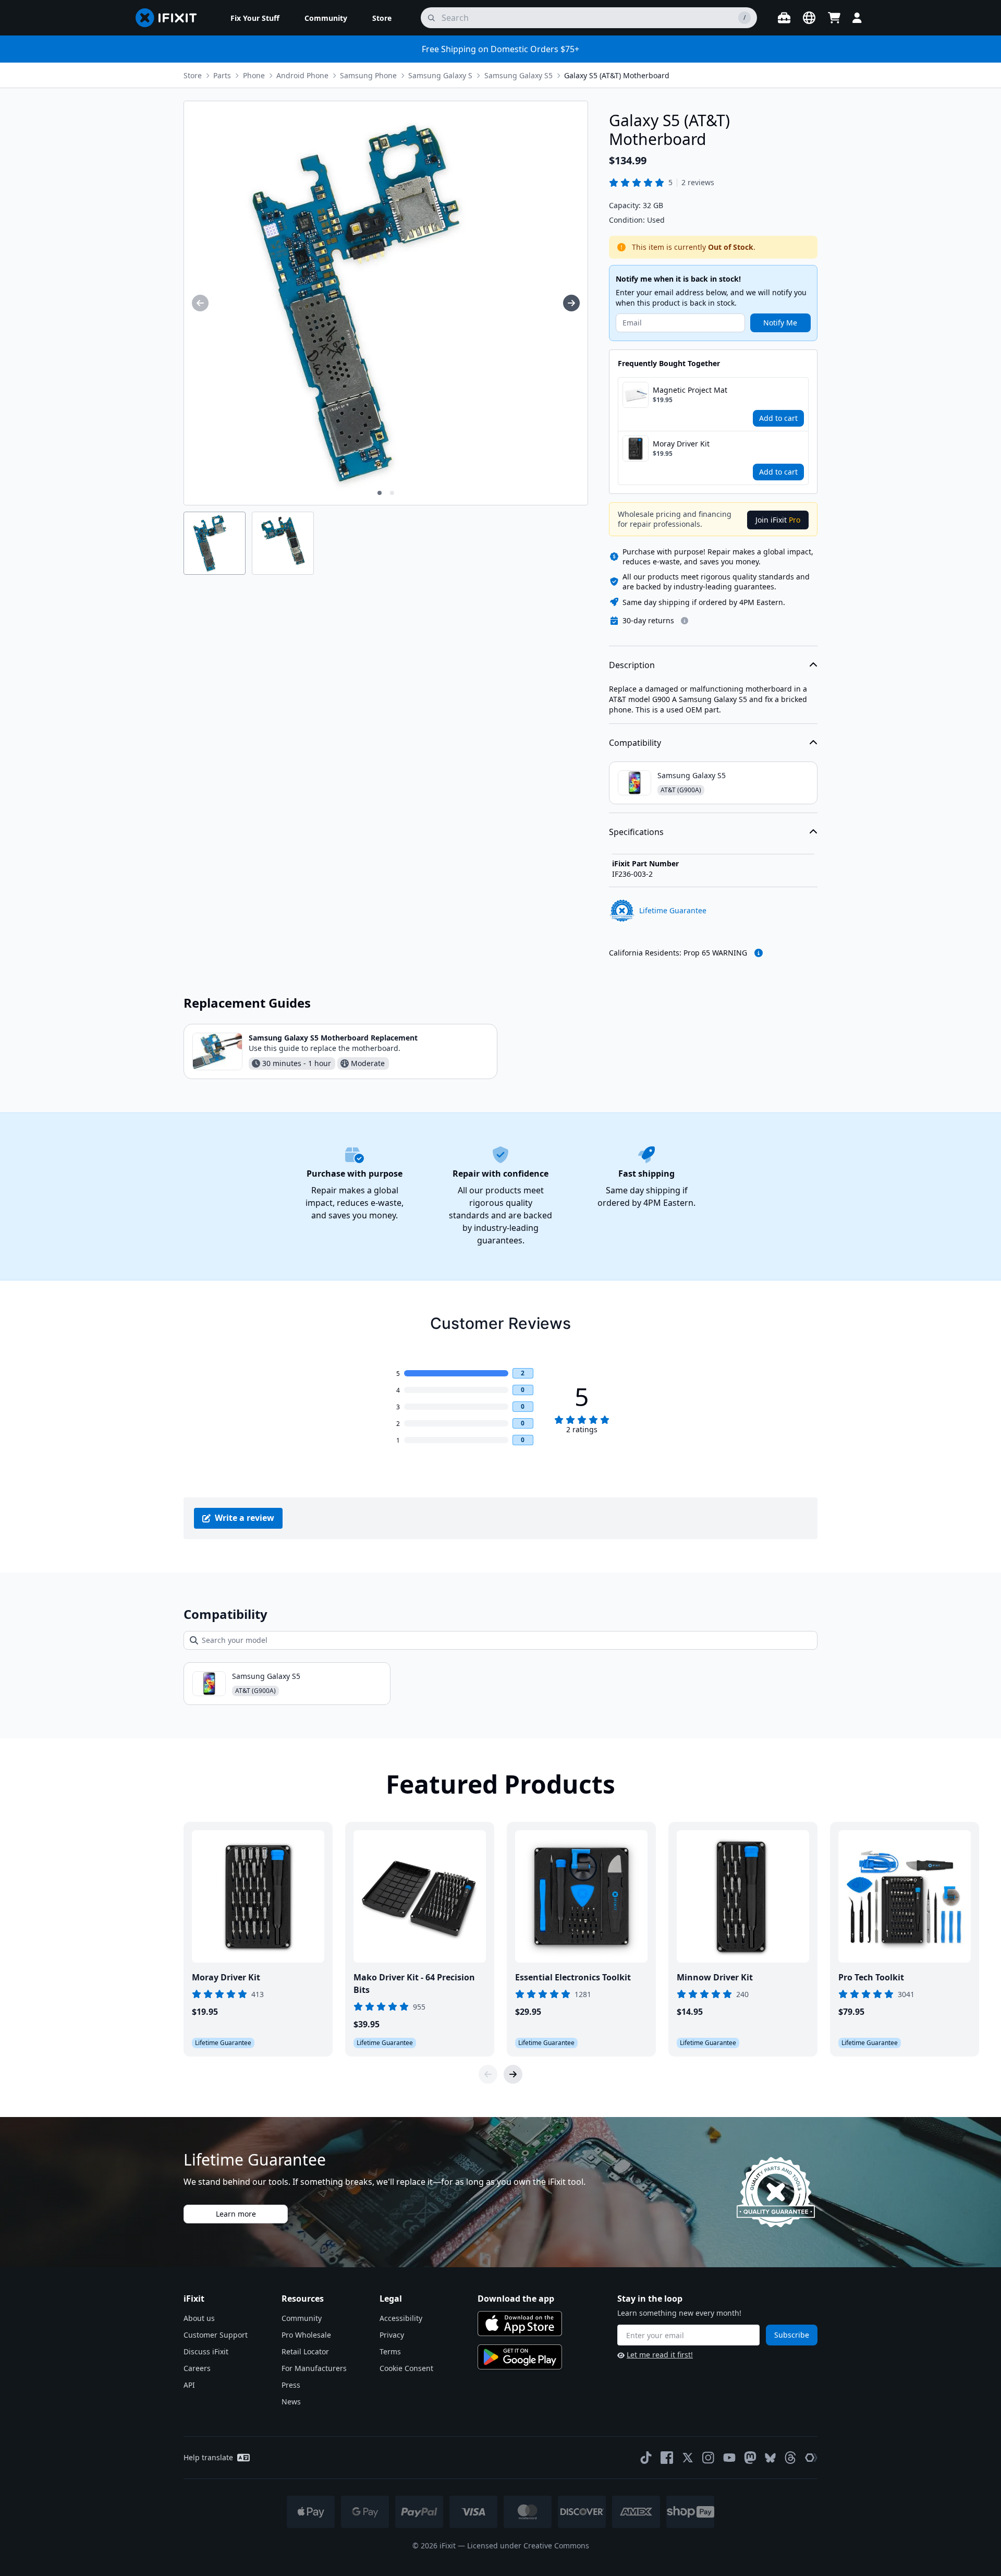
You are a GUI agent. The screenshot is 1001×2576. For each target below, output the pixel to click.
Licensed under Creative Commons (528, 2545)
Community (302, 2318)
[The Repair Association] (811, 2458)
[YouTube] (729, 2458)
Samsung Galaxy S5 (518, 75)
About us (199, 2318)
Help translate (208, 2457)
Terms (390, 2351)
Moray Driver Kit (681, 444)
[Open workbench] (784, 18)
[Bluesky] (770, 2458)
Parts (222, 75)
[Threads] (790, 2458)
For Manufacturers (314, 2368)
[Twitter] (688, 2458)
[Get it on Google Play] (520, 2357)
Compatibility (635, 743)
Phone (254, 75)
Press (291, 2385)
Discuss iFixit (206, 2351)
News (291, 2402)
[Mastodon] (750, 2458)
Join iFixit (778, 520)
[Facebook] (667, 2458)
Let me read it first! (660, 2355)
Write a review (245, 1518)
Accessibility (401, 2318)
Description (632, 665)
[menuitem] (255, 18)
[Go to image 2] (392, 493)
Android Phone (302, 75)
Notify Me (780, 323)
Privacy (392, 2335)
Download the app (516, 2299)
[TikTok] (646, 2458)
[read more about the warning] (759, 953)
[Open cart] (834, 18)
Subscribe (792, 2335)
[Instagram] (709, 2458)
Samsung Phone (368, 75)
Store (193, 75)
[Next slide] (513, 2074)
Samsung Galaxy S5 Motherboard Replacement (333, 1038)
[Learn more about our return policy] (685, 621)
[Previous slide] (488, 2074)
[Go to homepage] (170, 18)
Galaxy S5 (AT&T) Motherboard (617, 75)
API (189, 2385)
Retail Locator (305, 2351)
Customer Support (216, 2335)
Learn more (236, 2214)
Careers (197, 2368)
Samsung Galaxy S (440, 75)
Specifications (636, 832)
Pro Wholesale (306, 2335)
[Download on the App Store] (520, 2324)
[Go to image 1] (380, 493)
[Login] (857, 18)
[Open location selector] (809, 18)
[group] (200, 303)
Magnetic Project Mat (690, 390)
